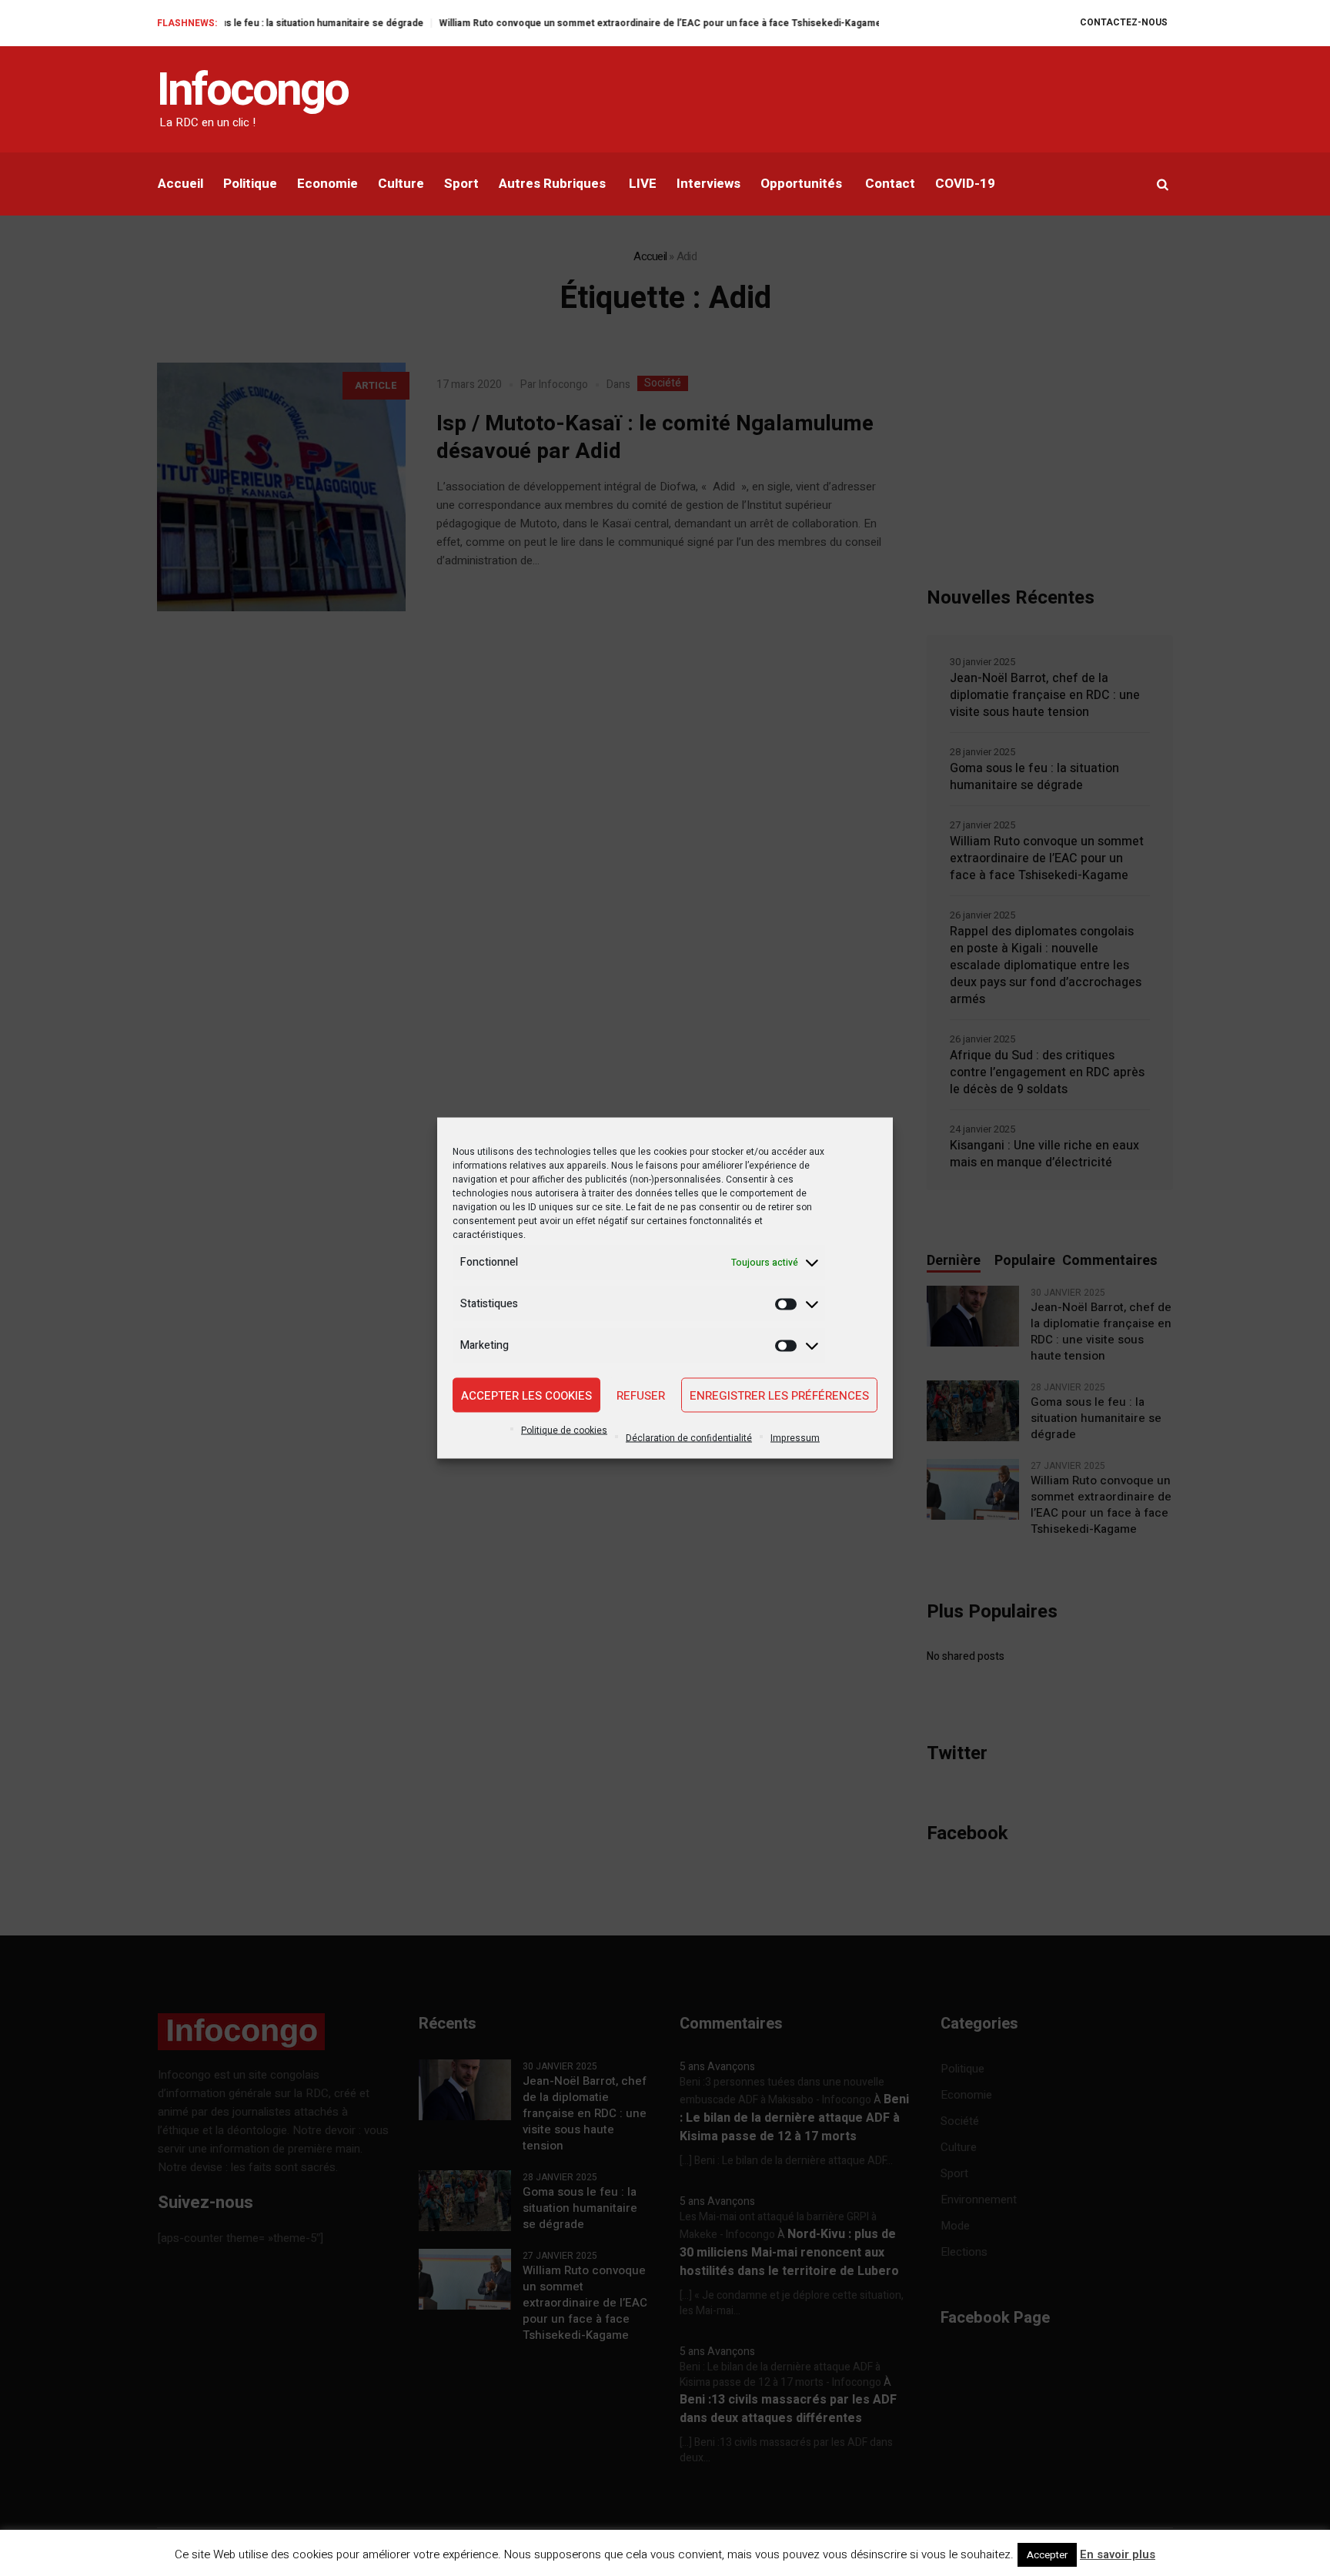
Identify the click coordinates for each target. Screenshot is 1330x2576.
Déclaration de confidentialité (689, 1438)
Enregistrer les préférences (779, 1395)
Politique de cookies (564, 1430)
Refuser (641, 1395)
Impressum (795, 1438)
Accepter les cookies (526, 1395)
